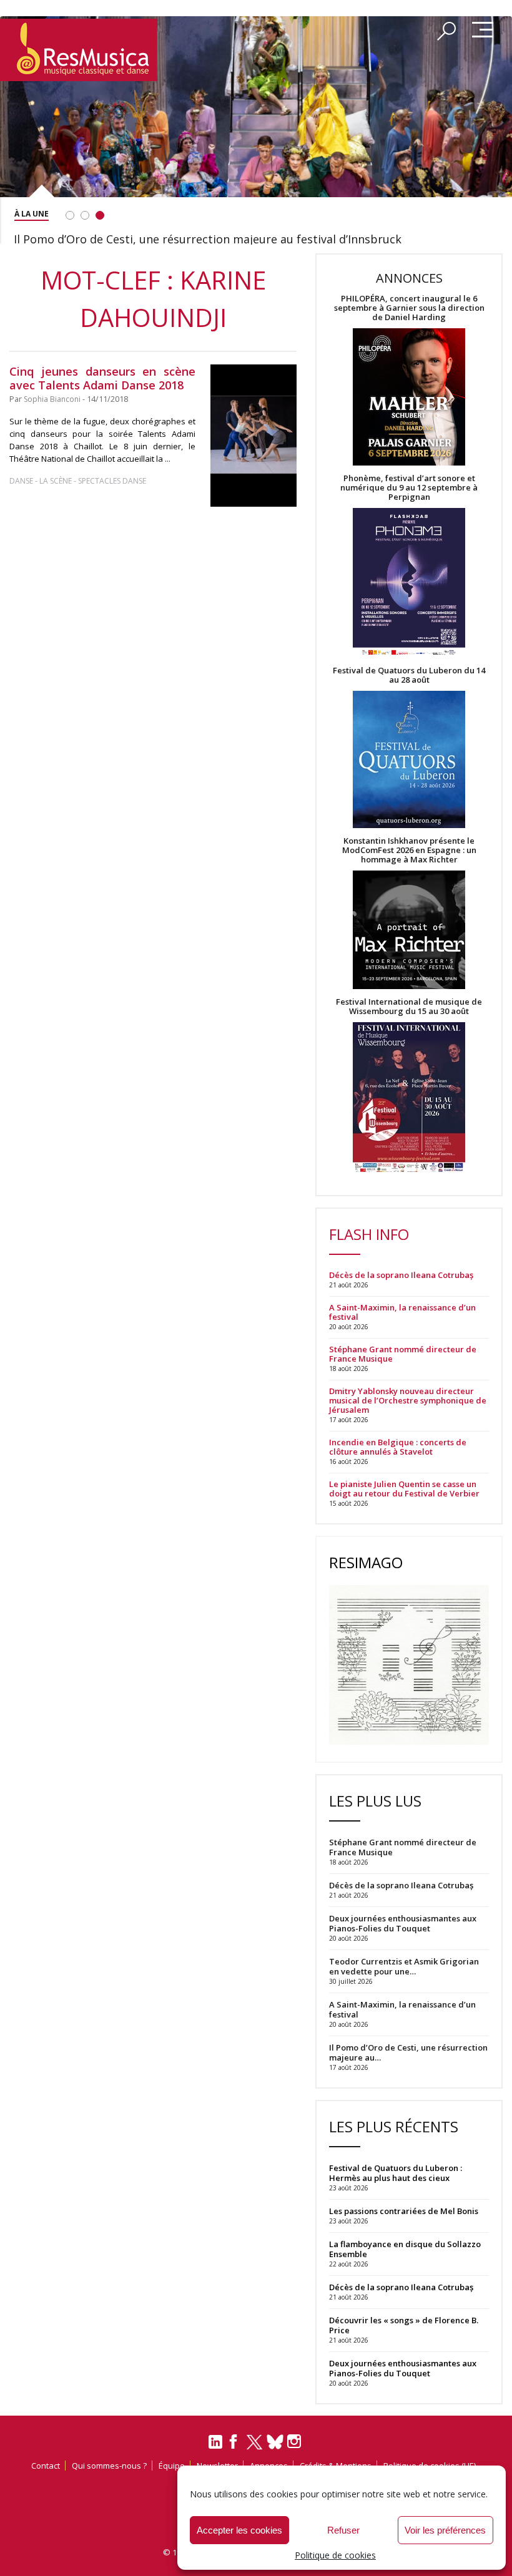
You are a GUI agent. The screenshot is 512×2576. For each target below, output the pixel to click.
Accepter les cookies (239, 2530)
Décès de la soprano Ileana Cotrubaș (401, 1275)
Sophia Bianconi (52, 399)
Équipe (172, 2466)
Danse (22, 481)
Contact (46, 2466)
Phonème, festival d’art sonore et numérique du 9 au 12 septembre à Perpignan (409, 488)
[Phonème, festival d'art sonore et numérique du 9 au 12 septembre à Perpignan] (409, 584)
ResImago (366, 1562)
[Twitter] (254, 2447)
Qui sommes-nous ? (109, 2466)
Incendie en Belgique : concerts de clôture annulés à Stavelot (398, 1447)
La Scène (56, 481)
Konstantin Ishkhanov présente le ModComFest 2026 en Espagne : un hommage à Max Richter (409, 850)
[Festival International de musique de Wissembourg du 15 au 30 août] (409, 1098)
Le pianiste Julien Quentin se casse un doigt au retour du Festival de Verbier (404, 1489)
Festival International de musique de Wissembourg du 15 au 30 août (409, 1007)
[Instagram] (296, 2442)
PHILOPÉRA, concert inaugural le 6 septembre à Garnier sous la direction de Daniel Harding (409, 308)
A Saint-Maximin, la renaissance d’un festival (402, 1312)
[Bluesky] (275, 2442)
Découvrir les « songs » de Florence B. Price (404, 2325)
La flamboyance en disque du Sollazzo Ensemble (405, 2249)
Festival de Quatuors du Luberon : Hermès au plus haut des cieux (396, 2173)
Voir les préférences (445, 2530)
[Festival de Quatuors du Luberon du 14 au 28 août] (409, 760)
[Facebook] (234, 2446)
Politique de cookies (335, 2555)
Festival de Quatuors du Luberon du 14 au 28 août (409, 675)
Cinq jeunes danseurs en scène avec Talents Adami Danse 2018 (102, 378)
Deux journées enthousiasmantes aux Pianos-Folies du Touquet (403, 2368)
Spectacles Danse (112, 481)
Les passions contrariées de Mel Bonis (404, 2211)
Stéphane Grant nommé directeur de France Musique (403, 1354)
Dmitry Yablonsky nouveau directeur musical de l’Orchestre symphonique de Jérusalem (408, 1401)
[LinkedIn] (215, 2447)
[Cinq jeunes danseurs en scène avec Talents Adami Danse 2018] (254, 436)
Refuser (343, 2530)
